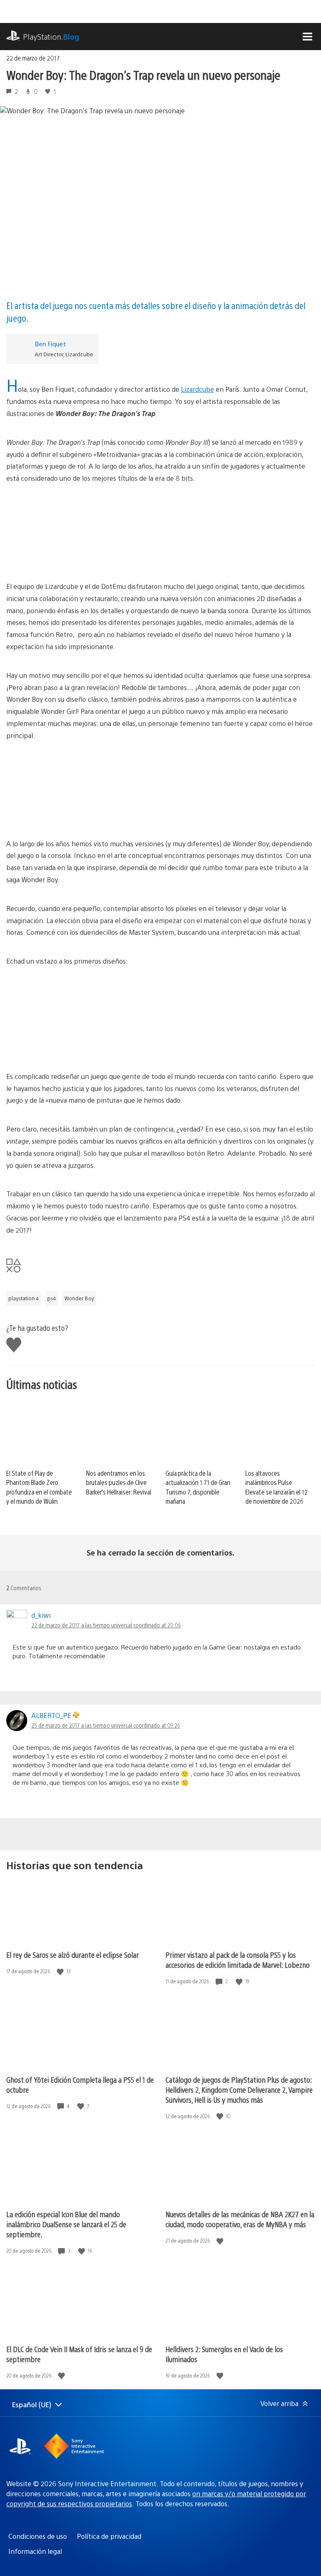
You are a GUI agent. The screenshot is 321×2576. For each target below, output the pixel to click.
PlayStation (51, 37)
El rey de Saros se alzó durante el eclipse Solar (73, 1955)
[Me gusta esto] (61, 1971)
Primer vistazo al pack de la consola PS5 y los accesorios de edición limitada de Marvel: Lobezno (238, 1960)
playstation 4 (24, 1298)
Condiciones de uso (38, 2536)
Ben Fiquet (50, 344)
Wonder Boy (79, 1298)
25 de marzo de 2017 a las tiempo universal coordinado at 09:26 (106, 1725)
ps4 (52, 1298)
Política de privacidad (109, 2536)
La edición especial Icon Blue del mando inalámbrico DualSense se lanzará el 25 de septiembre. (66, 2224)
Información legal (35, 2551)
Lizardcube (197, 389)
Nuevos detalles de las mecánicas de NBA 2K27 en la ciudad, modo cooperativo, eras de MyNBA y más (240, 2219)
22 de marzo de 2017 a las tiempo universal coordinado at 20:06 (106, 1625)
